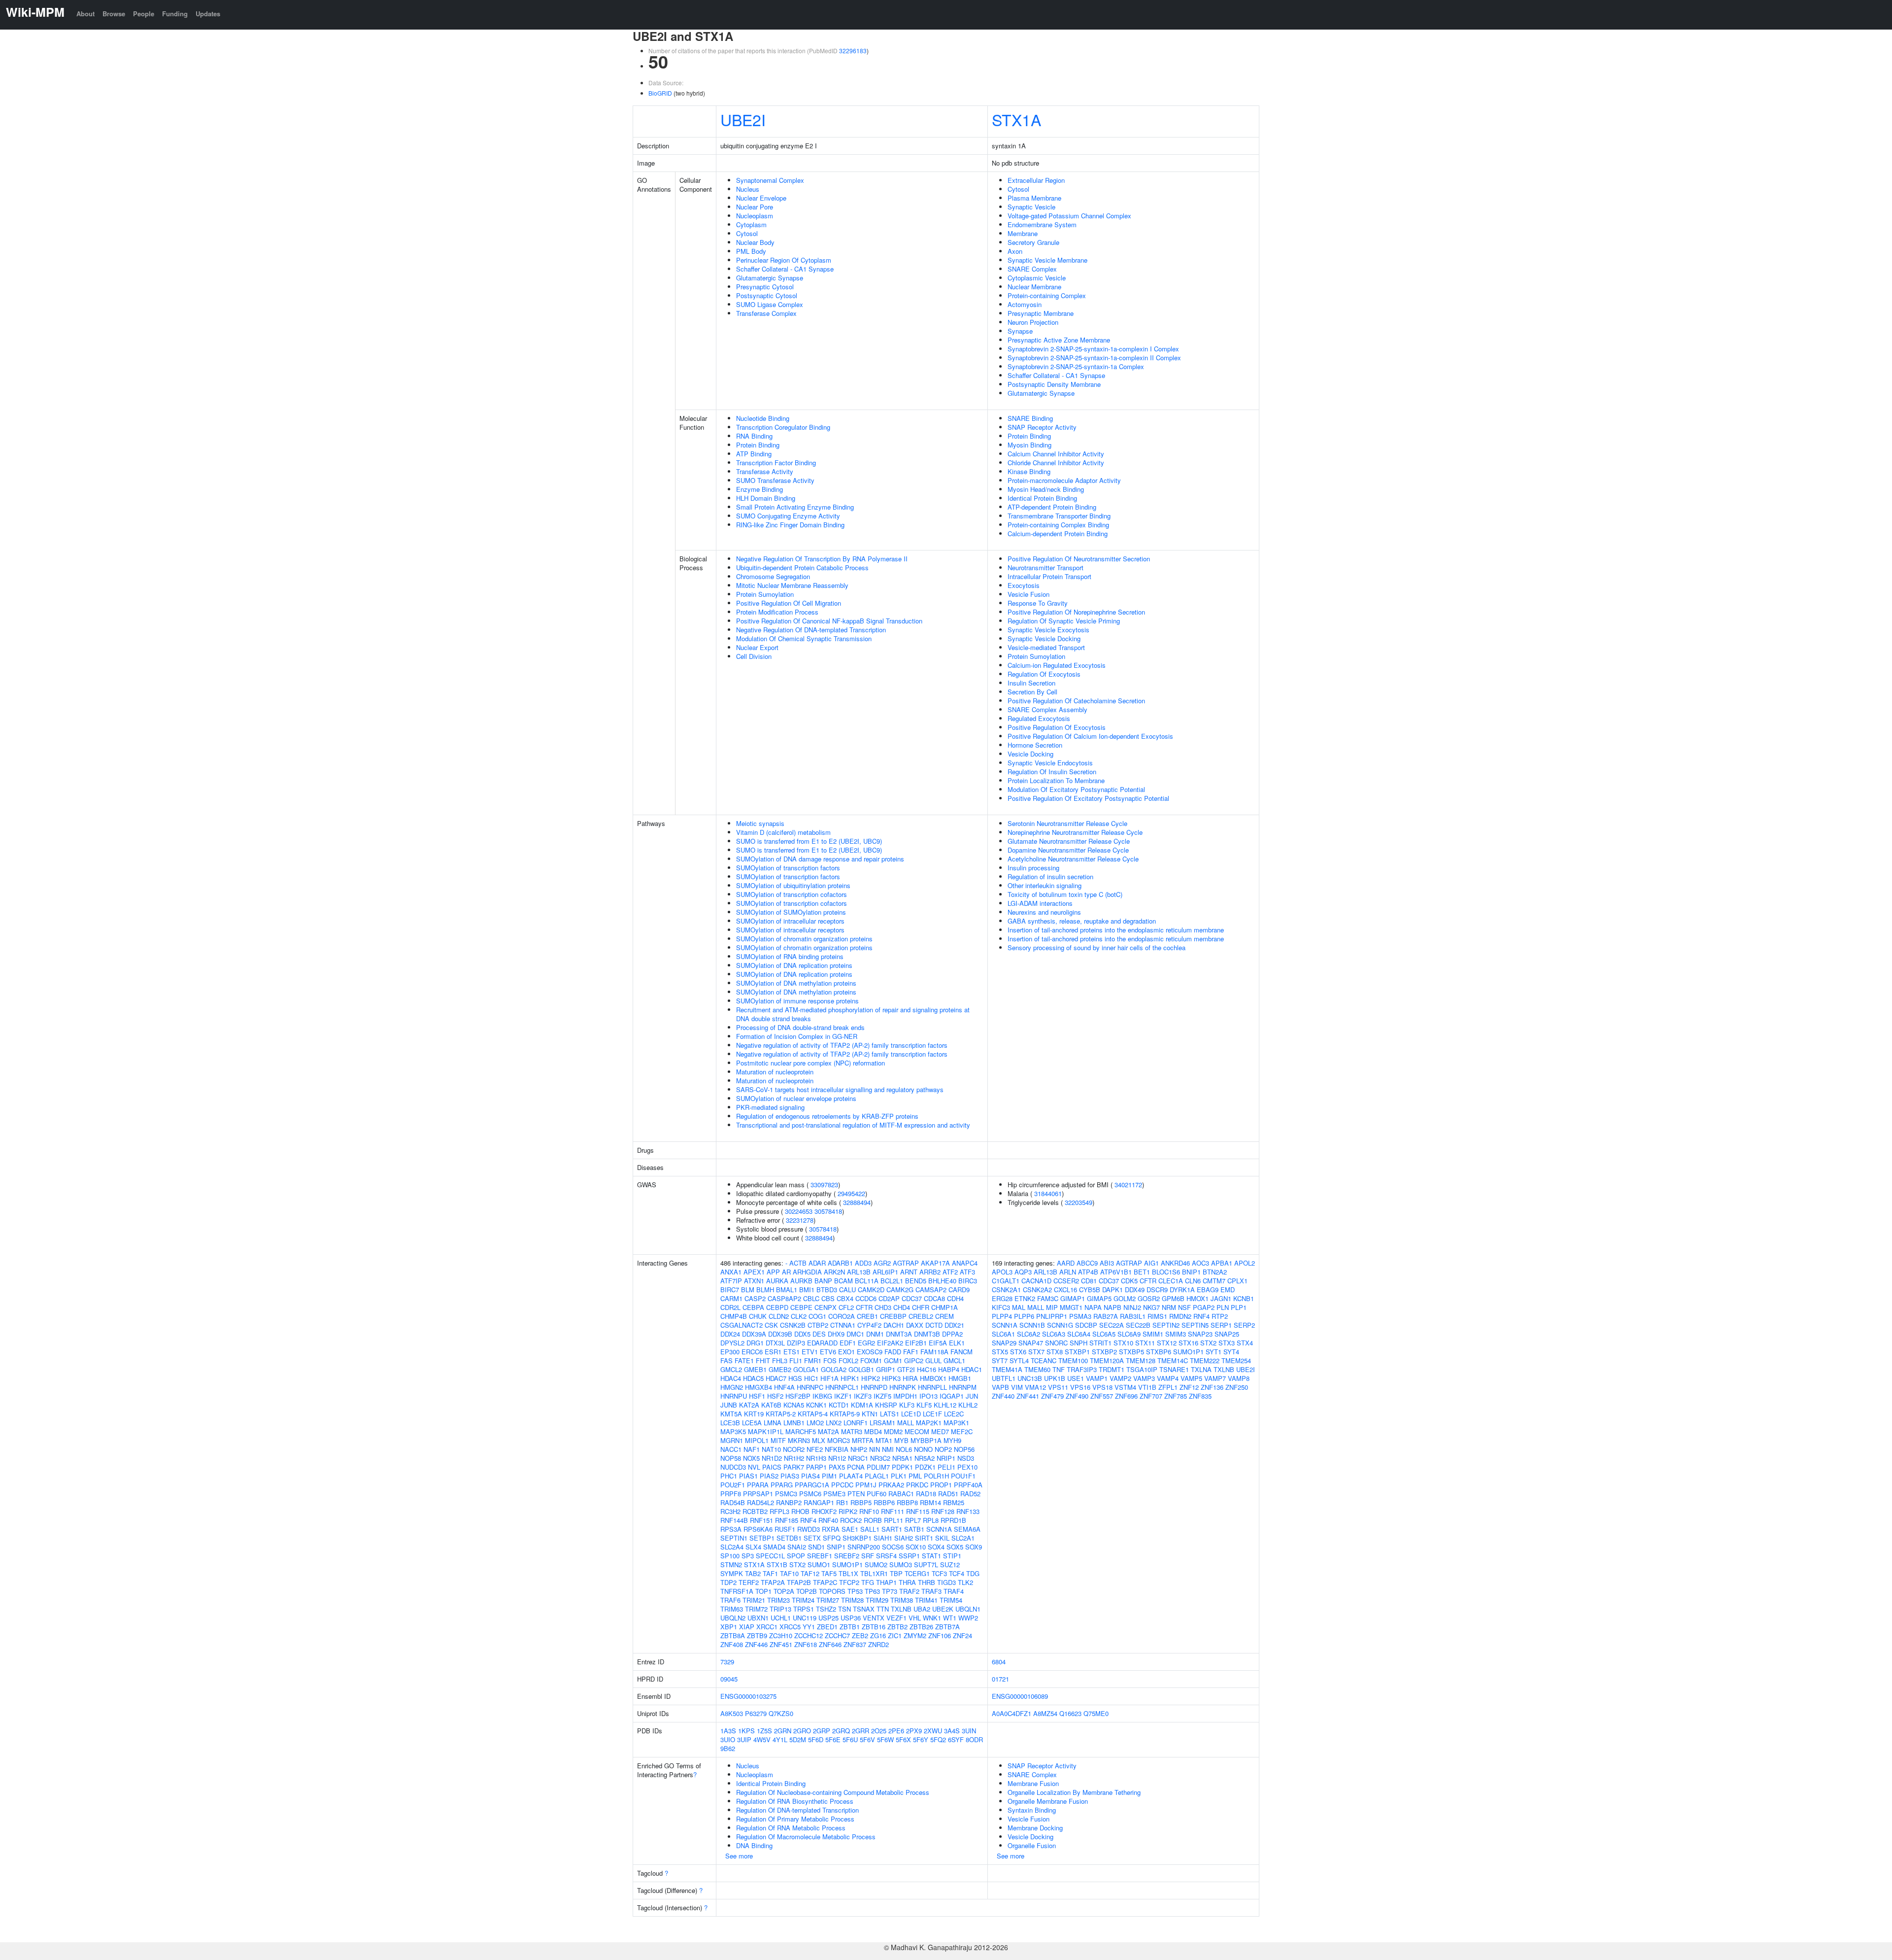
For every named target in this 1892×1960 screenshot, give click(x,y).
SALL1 (870, 1529)
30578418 (828, 1211)
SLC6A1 (1003, 1334)
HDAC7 (776, 1378)
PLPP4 (1002, 1316)
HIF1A (829, 1378)
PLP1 (1239, 1307)
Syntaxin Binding (1032, 1810)
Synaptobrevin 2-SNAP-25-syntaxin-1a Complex (1076, 366)
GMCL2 (731, 1369)
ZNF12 (1189, 1387)
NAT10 (771, 1449)
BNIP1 (1191, 1272)
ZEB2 (860, 1635)
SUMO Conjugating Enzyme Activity (788, 516)
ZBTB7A (947, 1627)
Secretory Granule (1033, 242)
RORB (873, 1520)
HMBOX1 (933, 1378)
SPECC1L (770, 1556)
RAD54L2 (760, 1502)
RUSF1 (785, 1529)
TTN (883, 1609)
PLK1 (899, 1476)
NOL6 (904, 1449)
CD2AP (889, 1298)
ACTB (798, 1263)
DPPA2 (952, 1334)
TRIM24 (803, 1600)
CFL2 (846, 1307)
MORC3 (839, 1440)
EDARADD (822, 1343)
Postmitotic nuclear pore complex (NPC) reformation (811, 1063)
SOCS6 (893, 1547)
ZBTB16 (874, 1627)
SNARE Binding (1030, 418)
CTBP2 (818, 1325)
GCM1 (893, 1360)
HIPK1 (850, 1378)
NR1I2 (837, 1458)
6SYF (956, 1739)
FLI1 (796, 1360)
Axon (1015, 251)
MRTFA (863, 1440)
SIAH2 (904, 1538)
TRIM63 (732, 1609)
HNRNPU (734, 1396)
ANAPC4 (965, 1263)
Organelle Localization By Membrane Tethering (1074, 1792)
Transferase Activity (765, 471)
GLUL (933, 1360)
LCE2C (954, 1414)
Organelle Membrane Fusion (1048, 1801)
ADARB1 (840, 1263)
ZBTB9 (757, 1635)
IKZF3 (863, 1396)
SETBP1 (762, 1538)
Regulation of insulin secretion (1050, 877)
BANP (823, 1281)
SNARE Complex (1032, 269)
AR (786, 1272)
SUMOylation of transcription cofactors (792, 894)
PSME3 (834, 1494)
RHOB (800, 1511)
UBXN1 (758, 1618)
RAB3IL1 (1133, 1316)
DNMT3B (927, 1334)
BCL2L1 (892, 1281)
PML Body (751, 251)
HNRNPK (903, 1387)
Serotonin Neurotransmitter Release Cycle (1067, 823)
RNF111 (893, 1511)
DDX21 (954, 1325)
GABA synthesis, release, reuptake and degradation (1082, 921)
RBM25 (954, 1502)
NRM (1169, 1307)
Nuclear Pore (755, 207)
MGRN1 (732, 1440)
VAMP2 (1120, 1378)
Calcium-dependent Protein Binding (1058, 533)
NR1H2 (794, 1458)
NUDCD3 (733, 1467)
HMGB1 (960, 1378)
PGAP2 (1204, 1307)
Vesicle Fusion (1029, 594)
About (85, 14)
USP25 (828, 1618)
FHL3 (780, 1360)
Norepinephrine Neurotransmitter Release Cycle (1075, 832)
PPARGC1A (812, 1485)
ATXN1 (754, 1281)
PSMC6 (810, 1494)
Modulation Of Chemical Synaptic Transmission (804, 638)
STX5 (1000, 1352)
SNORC (1056, 1343)
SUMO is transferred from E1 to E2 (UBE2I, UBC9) (809, 841)
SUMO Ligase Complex (770, 304)
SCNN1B (1032, 1325)
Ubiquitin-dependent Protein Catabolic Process (802, 567)
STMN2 (731, 1565)
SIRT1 (924, 1538)
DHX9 (836, 1334)
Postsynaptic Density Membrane (1054, 384)
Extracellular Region (1036, 180)
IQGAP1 (952, 1396)
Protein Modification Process (777, 612)
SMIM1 (1153, 1334)
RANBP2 (789, 1502)
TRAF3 (931, 1591)
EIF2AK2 (890, 1343)
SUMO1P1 (847, 1565)
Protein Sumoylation (765, 594)
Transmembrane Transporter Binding (1059, 516)
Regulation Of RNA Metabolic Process (791, 1828)
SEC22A (1112, 1325)
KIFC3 (1001, 1307)
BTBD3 (827, 1289)
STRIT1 (1100, 1343)
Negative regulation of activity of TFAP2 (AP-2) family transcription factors (842, 1045)
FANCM (962, 1352)
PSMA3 (1080, 1316)
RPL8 (931, 1520)
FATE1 (744, 1360)
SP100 (730, 1556)
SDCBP (1086, 1325)
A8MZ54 (1045, 1713)
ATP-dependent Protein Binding (1052, 507)
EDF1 (848, 1343)
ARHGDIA (807, 1272)
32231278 (800, 1220)
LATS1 (890, 1414)
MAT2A (828, 1431)
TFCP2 (849, 1582)
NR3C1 (858, 1458)
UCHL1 (781, 1618)
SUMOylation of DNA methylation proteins (796, 983)
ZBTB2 (897, 1627)
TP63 (872, 1591)
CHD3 (883, 1307)
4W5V (762, 1739)
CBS (828, 1298)
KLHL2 (968, 1405)
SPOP (796, 1556)
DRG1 (755, 1343)
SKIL (942, 1538)
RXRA (831, 1529)
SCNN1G (1060, 1325)
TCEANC (1044, 1360)
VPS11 (1058, 1387)
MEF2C (962, 1431)
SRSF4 (886, 1556)
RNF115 (918, 1511)
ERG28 (1002, 1298)
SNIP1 (836, 1547)
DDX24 (730, 1334)
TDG (973, 1573)
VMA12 (1035, 1387)
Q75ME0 (1096, 1713)
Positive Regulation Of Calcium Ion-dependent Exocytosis (1090, 736)
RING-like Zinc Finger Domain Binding (790, 525)
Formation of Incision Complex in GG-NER (797, 1036)
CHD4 (902, 1307)
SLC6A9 (1129, 1334)
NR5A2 (925, 1458)
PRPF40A (968, 1485)
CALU (847, 1289)
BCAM (844, 1281)
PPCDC (842, 1485)
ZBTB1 (850, 1627)
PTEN (856, 1494)
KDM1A (862, 1405)
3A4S (952, 1731)
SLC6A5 (1104, 1334)
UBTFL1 (1004, 1378)
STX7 (1036, 1352)
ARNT (909, 1272)
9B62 (728, 1748)
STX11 (1145, 1343)
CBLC (811, 1298)
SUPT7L (926, 1565)
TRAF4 (954, 1591)
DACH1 (894, 1325)
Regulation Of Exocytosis (1044, 674)
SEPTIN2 (1166, 1325)
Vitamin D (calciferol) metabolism (783, 832)
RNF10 (869, 1511)
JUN (972, 1396)
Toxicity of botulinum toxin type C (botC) (1065, 894)
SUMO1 (819, 1565)
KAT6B (771, 1405)
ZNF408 (732, 1644)
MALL (906, 1423)
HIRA (910, 1378)
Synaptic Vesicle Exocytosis (1048, 630)
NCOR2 (794, 1449)
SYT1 (1214, 1352)
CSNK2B (793, 1325)
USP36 (851, 1618)
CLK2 (799, 1316)
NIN (875, 1449)
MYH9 (952, 1440)
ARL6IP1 (885, 1272)
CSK (771, 1325)
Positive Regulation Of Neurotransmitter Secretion (1079, 559)
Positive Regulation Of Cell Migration (789, 603)
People (144, 14)
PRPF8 (731, 1494)
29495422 (851, 1193)
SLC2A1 (963, 1538)
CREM (945, 1316)
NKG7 (1151, 1307)
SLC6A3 (1054, 1334)
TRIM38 (902, 1600)
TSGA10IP (1142, 1369)
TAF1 (770, 1573)
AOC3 (1200, 1263)
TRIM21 (754, 1600)
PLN (1223, 1307)
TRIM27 (828, 1600)
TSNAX (864, 1609)
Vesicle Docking (1030, 754)
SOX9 (974, 1547)
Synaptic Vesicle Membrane (1047, 260)
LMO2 (815, 1423)
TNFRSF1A (737, 1591)
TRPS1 (804, 1609)
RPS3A (731, 1529)
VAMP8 (1239, 1378)
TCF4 (957, 1573)
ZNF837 (855, 1644)
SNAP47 (1031, 1343)
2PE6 (896, 1731)
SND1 (816, 1547)
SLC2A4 (732, 1547)
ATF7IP (731, 1281)
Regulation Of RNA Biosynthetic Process (795, 1801)
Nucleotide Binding (763, 418)
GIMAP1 (1073, 1298)
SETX (812, 1538)
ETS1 (792, 1352)
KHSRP (886, 1405)
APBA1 (1222, 1263)
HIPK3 (891, 1378)
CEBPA (753, 1307)
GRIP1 (886, 1369)
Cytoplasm (751, 224)
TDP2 (728, 1582)
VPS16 (1080, 1387)
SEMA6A (967, 1529)
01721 (1000, 1679)
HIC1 (811, 1378)
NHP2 (859, 1449)
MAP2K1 (929, 1423)
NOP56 (964, 1449)
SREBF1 (820, 1556)
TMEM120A (1107, 1360)
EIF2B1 (916, 1343)
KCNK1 (816, 1405)
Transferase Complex (766, 313)
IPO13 (929, 1396)
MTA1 (884, 1440)
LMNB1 (794, 1423)
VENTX (874, 1618)
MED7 (940, 1431)
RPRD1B (953, 1520)
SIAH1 (883, 1538)
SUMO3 (901, 1565)
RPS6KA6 (758, 1529)
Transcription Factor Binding (776, 463)
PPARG (782, 1485)
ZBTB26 (921, 1627)
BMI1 (807, 1289)
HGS (795, 1378)
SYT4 (1231, 1352)
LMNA (773, 1423)
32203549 (1079, 1202)
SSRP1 (909, 1556)
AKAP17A (935, 1263)
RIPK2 (848, 1511)
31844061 (1048, 1193)
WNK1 (932, 1618)
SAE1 (850, 1529)
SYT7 (1000, 1360)
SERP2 (1244, 1325)
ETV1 (810, 1352)
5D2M (798, 1739)
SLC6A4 (1079, 1334)
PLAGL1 (877, 1476)
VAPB (1000, 1387)
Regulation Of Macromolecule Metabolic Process (806, 1837)
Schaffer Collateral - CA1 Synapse (785, 269)
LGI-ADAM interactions (1040, 903)
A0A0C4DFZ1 (1012, 1713)
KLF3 (907, 1405)
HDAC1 (972, 1369)
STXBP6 (1159, 1352)
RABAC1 (901, 1494)
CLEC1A (1171, 1281)
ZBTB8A (733, 1635)
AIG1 (1151, 1263)
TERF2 (749, 1582)
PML (915, 1476)
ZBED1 (827, 1627)
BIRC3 (968, 1281)
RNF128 (943, 1511)
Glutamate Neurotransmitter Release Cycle (1069, 841)
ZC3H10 (781, 1635)
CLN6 (1193, 1281)
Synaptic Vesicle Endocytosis (1050, 763)
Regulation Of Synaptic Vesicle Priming (1064, 621)
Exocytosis (1024, 585)
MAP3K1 (956, 1423)
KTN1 (870, 1414)
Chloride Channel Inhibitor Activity (1056, 463)
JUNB (729, 1405)
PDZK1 (925, 1467)
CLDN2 (779, 1316)
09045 (729, 1679)
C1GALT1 (1006, 1281)
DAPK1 (1113, 1289)
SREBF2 (847, 1556)
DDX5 (802, 1334)
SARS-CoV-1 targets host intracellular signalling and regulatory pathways (840, 1089)
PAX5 (837, 1467)
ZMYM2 (915, 1635)
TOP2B (807, 1591)
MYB (901, 1440)
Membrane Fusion (1033, 1783)
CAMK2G (900, 1289)
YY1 (809, 1627)
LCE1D (911, 1414)
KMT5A (731, 1414)
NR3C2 (880, 1458)
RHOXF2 (824, 1511)
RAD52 (970, 1494)
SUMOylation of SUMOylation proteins (791, 912)
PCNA (856, 1467)
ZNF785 (1176, 1396)
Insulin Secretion (1031, 683)
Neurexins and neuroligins (1044, 912)
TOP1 (763, 1591)
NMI (888, 1449)
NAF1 (752, 1449)
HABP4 (949, 1369)
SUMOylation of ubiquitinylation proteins (793, 885)
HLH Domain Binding (766, 498)
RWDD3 (809, 1529)
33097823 (824, 1185)
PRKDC (917, 1485)
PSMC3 (786, 1494)
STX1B (777, 1565)
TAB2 (753, 1573)
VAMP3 (1144, 1378)
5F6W (885, 1739)
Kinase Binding (1029, 471)
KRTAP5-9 (845, 1414)
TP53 (855, 1591)
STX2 (797, 1565)
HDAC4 (731, 1378)
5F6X (903, 1739)
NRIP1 (946, 1458)
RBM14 (930, 1502)
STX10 (1123, 1343)
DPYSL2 (732, 1343)
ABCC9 (1087, 1263)
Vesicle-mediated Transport (1046, 647)
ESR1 (773, 1352)
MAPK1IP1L (766, 1431)
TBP (896, 1573)
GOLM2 (1125, 1298)
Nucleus (748, 189)
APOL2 (1245, 1263)
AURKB (801, 1281)
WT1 (950, 1618)
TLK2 (965, 1582)
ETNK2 (1025, 1298)
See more (739, 1856)
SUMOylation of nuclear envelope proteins (796, 1098)
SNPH (1079, 1343)
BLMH (765, 1289)
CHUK (758, 1316)
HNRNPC (810, 1387)
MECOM (917, 1431)
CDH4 (955, 1298)
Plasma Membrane (1034, 198)
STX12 (1167, 1343)
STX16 (1188, 1343)
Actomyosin (1025, 304)
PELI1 (946, 1467)
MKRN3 (799, 1440)
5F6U (850, 1739)
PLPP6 (1024, 1316)
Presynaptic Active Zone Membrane (1059, 340)
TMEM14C (1173, 1360)
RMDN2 (1180, 1316)
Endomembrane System (1042, 224)
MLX (819, 1440)
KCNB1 (1244, 1298)
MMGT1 (1071, 1307)
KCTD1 (839, 1405)
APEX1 (754, 1272)
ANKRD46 (1175, 1263)
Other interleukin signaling (1045, 885)
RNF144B (734, 1520)
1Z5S (764, 1731)
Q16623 (1070, 1713)
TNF (1059, 1369)
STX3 (1227, 1343)
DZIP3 (796, 1343)
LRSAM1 (882, 1423)
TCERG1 (917, 1573)
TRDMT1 (1112, 1369)
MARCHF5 (801, 1431)
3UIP (744, 1739)
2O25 (879, 1731)
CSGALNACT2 (742, 1325)
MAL (1019, 1307)
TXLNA (1201, 1369)
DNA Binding (754, 1845)
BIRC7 (730, 1289)
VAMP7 (1215, 1378)
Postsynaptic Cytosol (767, 295)
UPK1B (1055, 1378)
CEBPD (777, 1307)
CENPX (826, 1307)
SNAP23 (1200, 1334)
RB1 (842, 1502)
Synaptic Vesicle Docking (1044, 638)
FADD (893, 1352)
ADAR (817, 1263)
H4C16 (927, 1369)
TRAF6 (730, 1600)
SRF (868, 1556)
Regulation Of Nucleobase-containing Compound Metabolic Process (833, 1792)
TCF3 (939, 1573)
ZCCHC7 (837, 1635)
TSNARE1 (1174, 1369)
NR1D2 (772, 1458)
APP (773, 1272)
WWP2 (968, 1618)
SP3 (748, 1556)
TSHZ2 (826, 1609)
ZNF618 (806, 1644)
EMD (1228, 1289)
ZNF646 (830, 1644)
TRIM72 (756, 1609)
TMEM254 (1236, 1360)
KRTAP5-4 (813, 1414)
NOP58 (731, 1458)
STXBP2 (1104, 1352)
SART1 (892, 1529)
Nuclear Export (757, 647)
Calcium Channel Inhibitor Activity (1056, 454)
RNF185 (787, 1520)
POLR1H (936, 1476)
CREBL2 (921, 1316)
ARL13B (859, 1272)
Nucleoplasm (755, 216)
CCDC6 (866, 1298)
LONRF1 (856, 1423)
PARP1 (816, 1467)
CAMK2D (871, 1289)
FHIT (763, 1360)
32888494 (857, 1202)
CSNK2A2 (1037, 1289)
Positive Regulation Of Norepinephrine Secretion (1076, 612)
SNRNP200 (864, 1547)
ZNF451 (781, 1644)
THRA (907, 1582)
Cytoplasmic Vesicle (1037, 278)
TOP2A (784, 1591)
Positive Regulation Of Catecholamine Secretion (1076, 701)
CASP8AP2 (784, 1298)
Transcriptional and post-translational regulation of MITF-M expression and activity (853, 1125)
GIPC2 (914, 1360)
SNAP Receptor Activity (1042, 427)
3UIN (969, 1731)
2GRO (802, 1731)
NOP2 (943, 1449)
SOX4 (936, 1547)
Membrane (1023, 233)
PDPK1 (902, 1467)
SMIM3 (1176, 1334)
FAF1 (911, 1352)
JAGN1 (1221, 1298)
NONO (923, 1449)
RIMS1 (1157, 1316)
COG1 (817, 1316)
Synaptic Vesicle (1031, 207)
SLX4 (753, 1547)
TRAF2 (909, 1591)
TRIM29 (877, 1600)
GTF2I (906, 1369)
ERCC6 (752, 1352)
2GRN (783, 1731)
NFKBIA (837, 1449)
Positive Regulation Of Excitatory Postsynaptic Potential (1088, 798)
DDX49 (1135, 1289)
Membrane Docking (1035, 1828)
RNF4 (808, 1520)
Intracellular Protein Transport (1049, 576)
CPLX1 (1237, 1281)
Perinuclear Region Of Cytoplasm (784, 260)
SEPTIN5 (1195, 1325)
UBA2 (922, 1609)
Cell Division (754, 656)
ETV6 (828, 1352)
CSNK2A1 (1006, 1289)
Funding (175, 14)
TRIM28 (852, 1600)
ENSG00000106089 (1020, 1696)
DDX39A (754, 1334)
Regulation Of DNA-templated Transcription (797, 1810)
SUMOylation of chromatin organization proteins (804, 939)
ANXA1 (731, 1272)
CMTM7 (1214, 1281)
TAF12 (810, 1573)
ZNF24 (963, 1635)
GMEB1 (755, 1369)
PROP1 (941, 1485)
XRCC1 (767, 1627)
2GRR (861, 1731)
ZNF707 (1151, 1396)
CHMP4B (734, 1316)
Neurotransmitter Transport (1046, 567)
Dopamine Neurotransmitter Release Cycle (1068, 850)
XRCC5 (790, 1627)
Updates (208, 14)
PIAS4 (811, 1476)
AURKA (777, 1281)
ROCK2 (851, 1520)
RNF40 (828, 1520)
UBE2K (943, 1609)
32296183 (853, 51)
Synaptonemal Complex (770, 180)
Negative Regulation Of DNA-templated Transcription (811, 630)
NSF (1184, 1307)
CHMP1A (945, 1307)
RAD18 (926, 1494)
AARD (1066, 1263)
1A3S (728, 1731)
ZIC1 (895, 1635)
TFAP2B (799, 1582)
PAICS (772, 1467)
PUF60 (877, 1494)
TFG (868, 1582)
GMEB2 (780, 1369)
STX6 (1018, 1352)
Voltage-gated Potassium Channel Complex (1069, 216)
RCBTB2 (755, 1511)
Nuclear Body (755, 242)
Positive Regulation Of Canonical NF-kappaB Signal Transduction (829, 621)
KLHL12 (945, 1405)
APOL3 (1002, 1272)
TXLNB (901, 1609)
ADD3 (863, 1263)
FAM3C (1048, 1298)
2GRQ (841, 1731)
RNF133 (968, 1511)
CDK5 (1129, 1281)
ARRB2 (930, 1272)
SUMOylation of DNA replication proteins (794, 965)
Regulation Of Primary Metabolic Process (795, 1819)
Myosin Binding (1030, 445)
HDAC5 (753, 1378)
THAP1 (886, 1582)
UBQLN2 (733, 1618)
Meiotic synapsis (760, 823)
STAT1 (931, 1556)
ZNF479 (1052, 1396)
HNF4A (784, 1387)
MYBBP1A (926, 1440)
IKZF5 (882, 1396)
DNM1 (875, 1334)
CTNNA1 (843, 1325)
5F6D (816, 1739)
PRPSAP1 (758, 1494)
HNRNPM (963, 1387)
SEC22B (1138, 1325)
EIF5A (938, 1343)
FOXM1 (871, 1360)
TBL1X (848, 1573)
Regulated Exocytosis (1039, 718)
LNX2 (834, 1423)
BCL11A (867, 1281)
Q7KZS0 (781, 1713)
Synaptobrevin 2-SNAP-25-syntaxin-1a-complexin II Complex (1094, 358)
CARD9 (959, 1289)
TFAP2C (825, 1582)
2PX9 (914, 1731)
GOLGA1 (806, 1369)
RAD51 (948, 1494)
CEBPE (801, 1307)
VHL (915, 1618)
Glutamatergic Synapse (770, 278)
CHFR (921, 1307)
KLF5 (924, 1405)
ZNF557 (1102, 1396)
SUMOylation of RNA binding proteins (790, 956)
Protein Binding (758, 445)
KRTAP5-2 (781, 1414)
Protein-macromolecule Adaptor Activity (1064, 480)
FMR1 (813, 1360)
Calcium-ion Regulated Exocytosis (1057, 665)
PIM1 (829, 1476)
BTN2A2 (1215, 1272)
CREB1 (867, 1316)
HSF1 (757, 1396)
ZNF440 (1003, 1396)
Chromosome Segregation (773, 576)
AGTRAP (906, 1263)
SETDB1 (789, 1538)
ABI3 (1107, 1263)
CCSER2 (1066, 1281)
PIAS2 (769, 1476)
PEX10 (967, 1467)
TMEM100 (1073, 1360)
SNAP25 (1227, 1334)
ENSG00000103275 (748, 1696)
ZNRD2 (878, 1644)
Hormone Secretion (1035, 745)
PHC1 (729, 1476)
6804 (999, 1662)
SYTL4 (1019, 1360)
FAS (726, 1360)
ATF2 (950, 1272)
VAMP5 (1191, 1378)
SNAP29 (1004, 1343)
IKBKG (822, 1396)
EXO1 (846, 1352)
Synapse (1020, 331)
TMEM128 (1141, 1360)
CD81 (1089, 1281)
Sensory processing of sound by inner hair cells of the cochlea (1097, 947)
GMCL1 (954, 1360)
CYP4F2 (869, 1325)
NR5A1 (902, 1458)
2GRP (822, 1731)
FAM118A (934, 1352)
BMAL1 (787, 1289)
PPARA (758, 1485)
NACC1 (731, 1449)
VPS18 (1102, 1387)
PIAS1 (748, 1476)
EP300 (730, 1352)
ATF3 (967, 1272)
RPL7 (913, 1520)
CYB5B (1090, 1289)
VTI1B (1147, 1387)
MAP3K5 (733, 1431)
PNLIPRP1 (1052, 1316)
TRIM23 (778, 1600)
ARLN (1068, 1272)
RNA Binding (754, 436)
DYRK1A (1182, 1289)
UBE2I (743, 119)
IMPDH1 (905, 1396)
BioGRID (660, 93)
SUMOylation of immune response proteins (797, 1001)
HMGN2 (732, 1387)
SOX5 (955, 1547)
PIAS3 (790, 1476)
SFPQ (832, 1538)
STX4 (1245, 1343)
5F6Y (921, 1739)
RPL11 (894, 1520)
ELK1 (957, 1343)
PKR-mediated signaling (770, 1107)
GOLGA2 (834, 1369)
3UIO (728, 1739)
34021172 (1128, 1185)
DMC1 (855, 1334)
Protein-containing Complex (1047, 295)
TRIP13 (780, 1609)
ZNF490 (1077, 1396)
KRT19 (754, 1414)
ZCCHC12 (809, 1635)
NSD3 (966, 1458)
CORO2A (842, 1316)
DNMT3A (899, 1334)
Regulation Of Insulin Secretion (1052, 772)
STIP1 (952, 1556)
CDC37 (912, 1298)
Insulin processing (1033, 868)
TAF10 (789, 1573)
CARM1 (731, 1298)
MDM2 (893, 1431)
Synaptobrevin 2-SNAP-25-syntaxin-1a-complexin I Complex (1093, 349)
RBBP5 (861, 1502)
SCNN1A (939, 1529)
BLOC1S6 (1166, 1272)
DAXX (915, 1325)
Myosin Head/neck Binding (1046, 489)
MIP (1052, 1307)
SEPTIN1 (734, 1538)
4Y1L (780, 1739)
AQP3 (1023, 1272)
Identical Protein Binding (1042, 498)
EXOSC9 (870, 1352)
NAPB (1113, 1307)
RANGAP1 (819, 1502)
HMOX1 (1198, 1298)
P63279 (756, 1713)
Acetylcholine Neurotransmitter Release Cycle (1073, 859)
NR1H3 (816, 1458)
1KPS (746, 1731)
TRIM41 (926, 1600)
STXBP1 (1077, 1352)
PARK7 (794, 1467)
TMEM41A (1007, 1369)
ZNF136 (1212, 1387)
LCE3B (730, 1423)
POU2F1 (733, 1485)
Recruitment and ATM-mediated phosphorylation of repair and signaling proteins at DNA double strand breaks (853, 1014)
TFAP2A (773, 1582)
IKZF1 (843, 1396)
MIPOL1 (757, 1440)
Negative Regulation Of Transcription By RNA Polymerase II (822, 559)
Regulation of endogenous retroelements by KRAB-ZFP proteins (827, 1116)
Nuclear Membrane (1034, 287)
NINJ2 (1132, 1307)
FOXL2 (848, 1360)
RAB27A (1106, 1316)
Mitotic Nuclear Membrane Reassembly (792, 585)
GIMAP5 (1099, 1298)
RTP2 (1220, 1316)
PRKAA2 (891, 1485)
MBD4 (873, 1431)
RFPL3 (779, 1511)
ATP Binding (754, 454)
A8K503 (732, 1713)
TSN (845, 1609)
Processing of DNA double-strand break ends (800, 1027)
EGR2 (866, 1343)
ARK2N (834, 1272)
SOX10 (916, 1547)
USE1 (1076, 1378)
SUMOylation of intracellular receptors (790, 921)
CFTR (864, 1307)
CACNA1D (1036, 1281)
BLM (748, 1289)
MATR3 (852, 1431)
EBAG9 (1208, 1289)
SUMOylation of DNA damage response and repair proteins (820, 859)
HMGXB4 (759, 1387)
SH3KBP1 (857, 1538)
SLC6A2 (1029, 1334)
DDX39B (780, 1334)
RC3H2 (730, 1511)
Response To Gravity (1038, 603)
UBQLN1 (968, 1609)
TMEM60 (1037, 1369)
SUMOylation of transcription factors (788, 868)
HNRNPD (874, 1387)
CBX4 (845, 1298)
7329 (727, 1662)
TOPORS (832, 1591)
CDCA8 (934, 1298)
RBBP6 (884, 1502)
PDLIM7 (878, 1467)
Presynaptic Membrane (1041, 313)
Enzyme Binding (760, 489)
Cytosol (747, 233)
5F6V (867, 1739)
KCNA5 (794, 1405)
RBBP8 (907, 1502)
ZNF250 (1237, 1387)
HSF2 (775, 1396)
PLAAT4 (851, 1476)
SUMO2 (876, 1565)
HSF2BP (798, 1396)
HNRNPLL (932, 1387)
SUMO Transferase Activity (775, 480)
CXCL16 (1065, 1289)
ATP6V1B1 (1116, 1272)
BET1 (1142, 1272)
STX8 (1055, 1352)
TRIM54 (951, 1600)
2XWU (933, 1731)
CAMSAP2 (931, 1289)
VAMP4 (1168, 1378)
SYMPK (732, 1573)
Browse (114, 14)
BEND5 (916, 1281)
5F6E (833, 1739)
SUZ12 (950, 1565)
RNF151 (761, 1520)
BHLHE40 (942, 1281)
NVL (754, 1467)
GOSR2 (1149, 1298)
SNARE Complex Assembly (1047, 709)
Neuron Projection (1033, 322)
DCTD (934, 1325)
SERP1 (1221, 1325)
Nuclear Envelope (761, 198)
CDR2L (730, 1307)
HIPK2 (871, 1378)
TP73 (890, 1591)
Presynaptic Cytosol (765, 287)
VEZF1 (896, 1618)
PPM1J (866, 1485)
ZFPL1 (1168, 1387)
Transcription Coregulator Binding (783, 427)
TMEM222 (1205, 1360)
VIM (1017, 1387)
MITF (778, 1440)
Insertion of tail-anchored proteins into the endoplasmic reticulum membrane (1116, 930)
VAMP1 (1097, 1378)
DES (819, 1334)
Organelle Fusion (1032, 1845)
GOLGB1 (861, 1369)
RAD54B (733, 1502)
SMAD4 (774, 1547)
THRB (927, 1582)
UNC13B (1030, 1378)
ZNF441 (1028, 1396)
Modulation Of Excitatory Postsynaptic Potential (1076, 789)
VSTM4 (1125, 1387)
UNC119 (805, 1618)
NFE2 (815, 1449)
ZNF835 (1200, 1396)
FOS (830, 1360)
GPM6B (1173, 1298)
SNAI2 (797, 1547)
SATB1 (914, 1529)
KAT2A (749, 1405)
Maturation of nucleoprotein (775, 1072)
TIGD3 (946, 1582)
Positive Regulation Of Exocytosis (1057, 727)
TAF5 (829, 1573)
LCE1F (932, 1414)
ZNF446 (756, 1644)
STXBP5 (1132, 1352)
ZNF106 (940, 1635)
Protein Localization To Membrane (1056, 780)
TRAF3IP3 (1082, 1369)
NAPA (1093, 1307)
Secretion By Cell (1032, 692)
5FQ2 (938, 1739)
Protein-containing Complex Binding (1058, 525)
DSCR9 (1157, 1289)
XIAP (747, 1627)
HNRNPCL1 (842, 1387)
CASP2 (755, 1298)
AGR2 (882, 1263)
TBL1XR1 (874, 1573)
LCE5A (752, 1423)
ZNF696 (1126, 1396)
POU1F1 (963, 1476)
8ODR (974, 1739)
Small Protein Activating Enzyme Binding (795, 507)
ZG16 (878, 1635)
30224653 (799, 1211)
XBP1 (729, 1627)
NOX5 (751, 1458)
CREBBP (893, 1316)
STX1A (1016, 119)
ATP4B (1088, 1272)
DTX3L (775, 1343)
